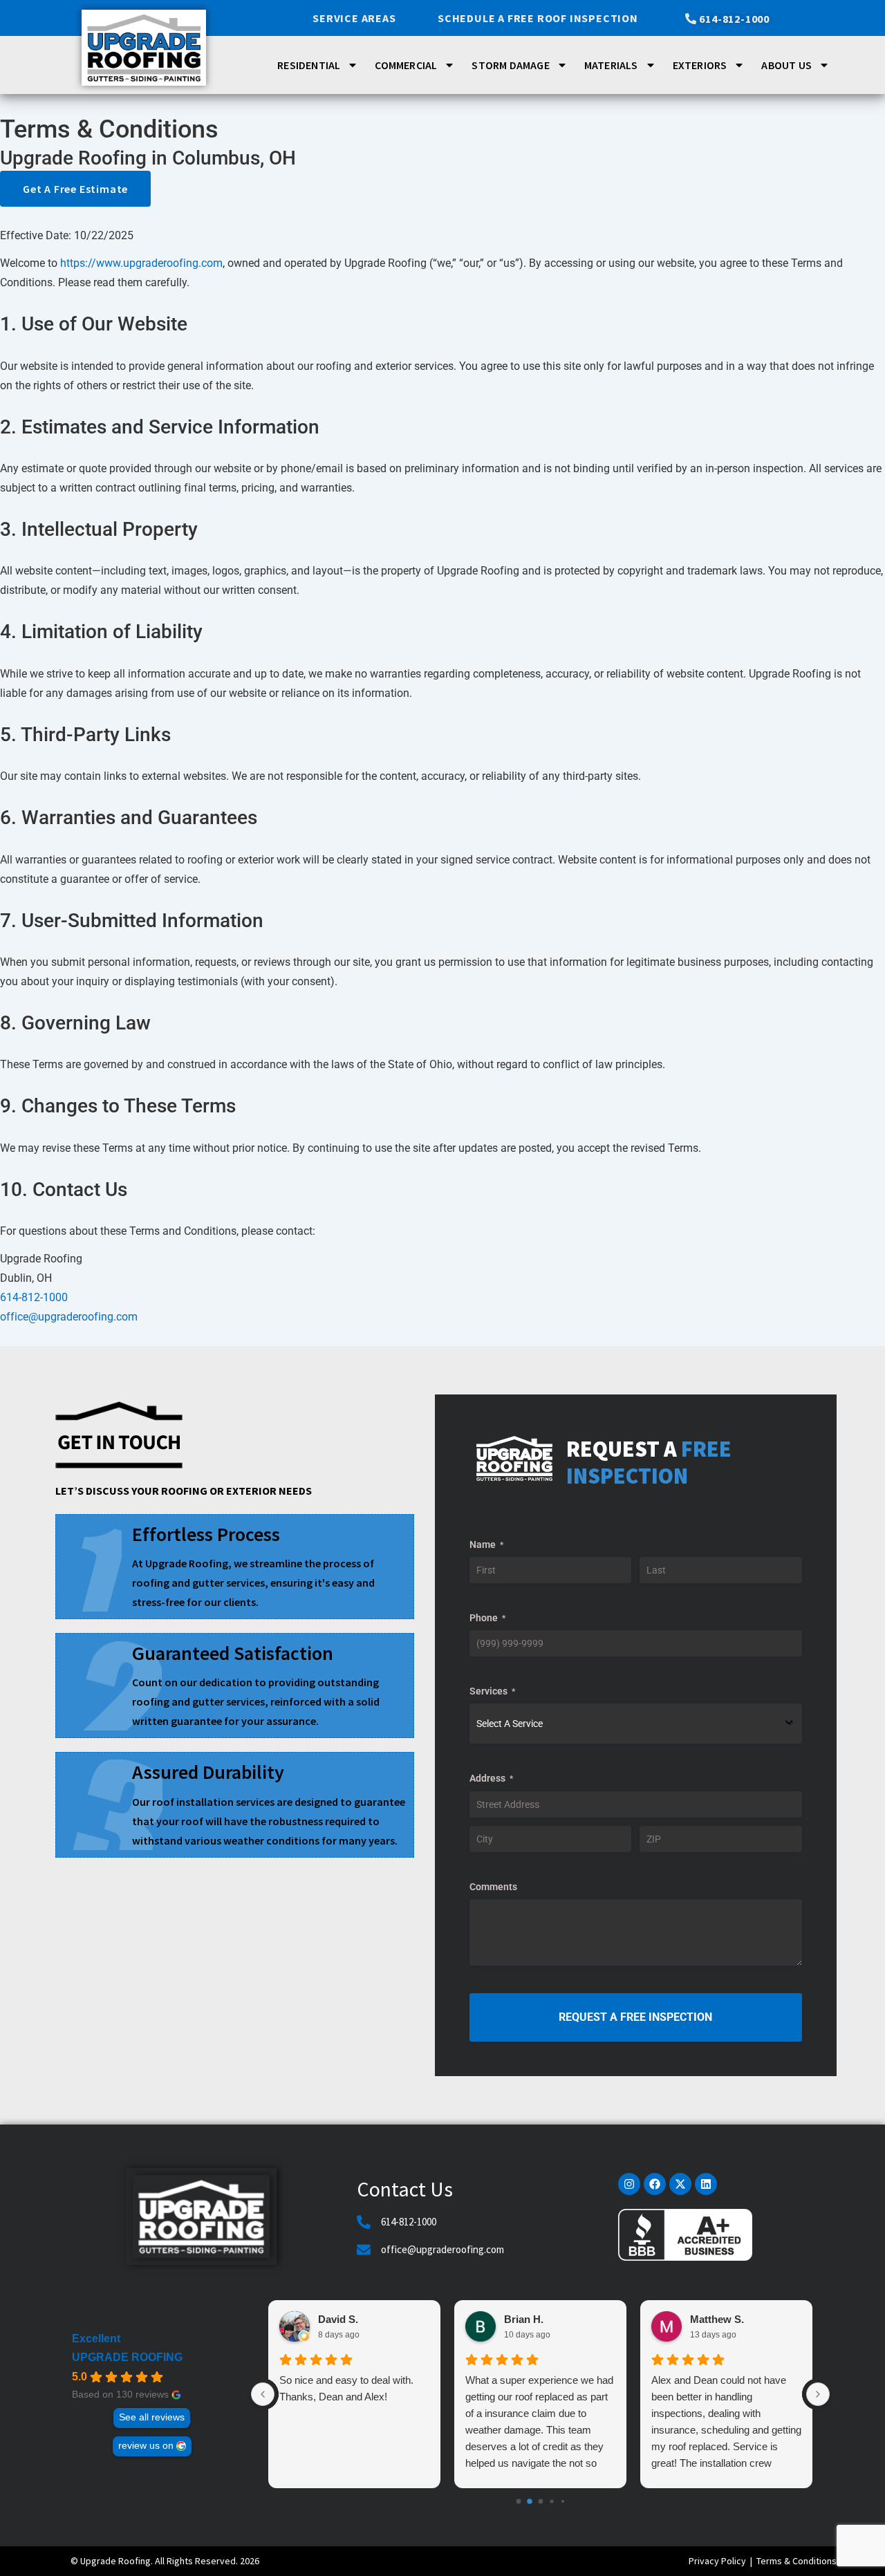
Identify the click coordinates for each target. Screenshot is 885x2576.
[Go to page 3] (551, 2502)
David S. (338, 2319)
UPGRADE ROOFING (127, 2357)
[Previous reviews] (263, 2394)
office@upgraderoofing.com (442, 2249)
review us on (146, 2446)
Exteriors (700, 65)
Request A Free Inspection (635, 2017)
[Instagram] (629, 2184)
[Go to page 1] (530, 2502)
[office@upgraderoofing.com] (364, 2250)
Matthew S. (717, 2319)
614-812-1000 (34, 1297)
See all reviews (152, 2417)
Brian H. (524, 2319)
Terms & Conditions (796, 2561)
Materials (611, 65)
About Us (786, 65)
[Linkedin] (706, 2184)
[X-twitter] (680, 2184)
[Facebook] (655, 2184)
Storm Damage (510, 65)
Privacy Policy (717, 2561)
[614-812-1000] (364, 2222)
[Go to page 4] (562, 2501)
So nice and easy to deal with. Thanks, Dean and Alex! (346, 2388)
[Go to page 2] (540, 2502)
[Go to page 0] (518, 2502)
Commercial (406, 65)
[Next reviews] (818, 2394)
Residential (309, 65)
